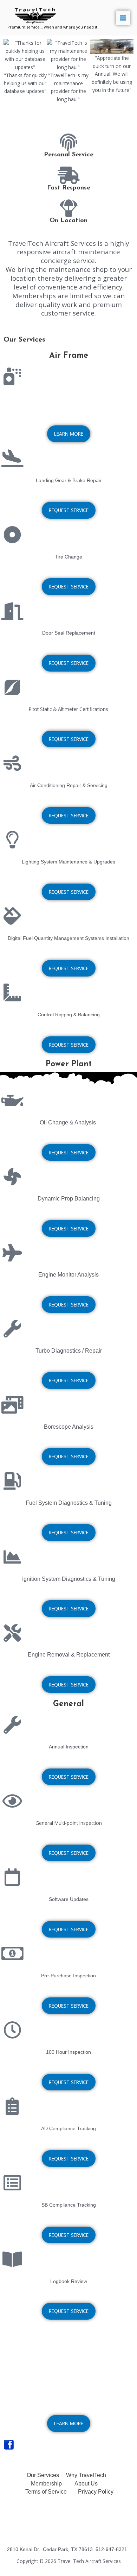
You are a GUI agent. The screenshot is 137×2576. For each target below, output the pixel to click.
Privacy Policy (96, 2492)
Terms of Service (46, 2492)
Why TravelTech (86, 2475)
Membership (46, 2484)
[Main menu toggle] (123, 18)
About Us (86, 2484)
